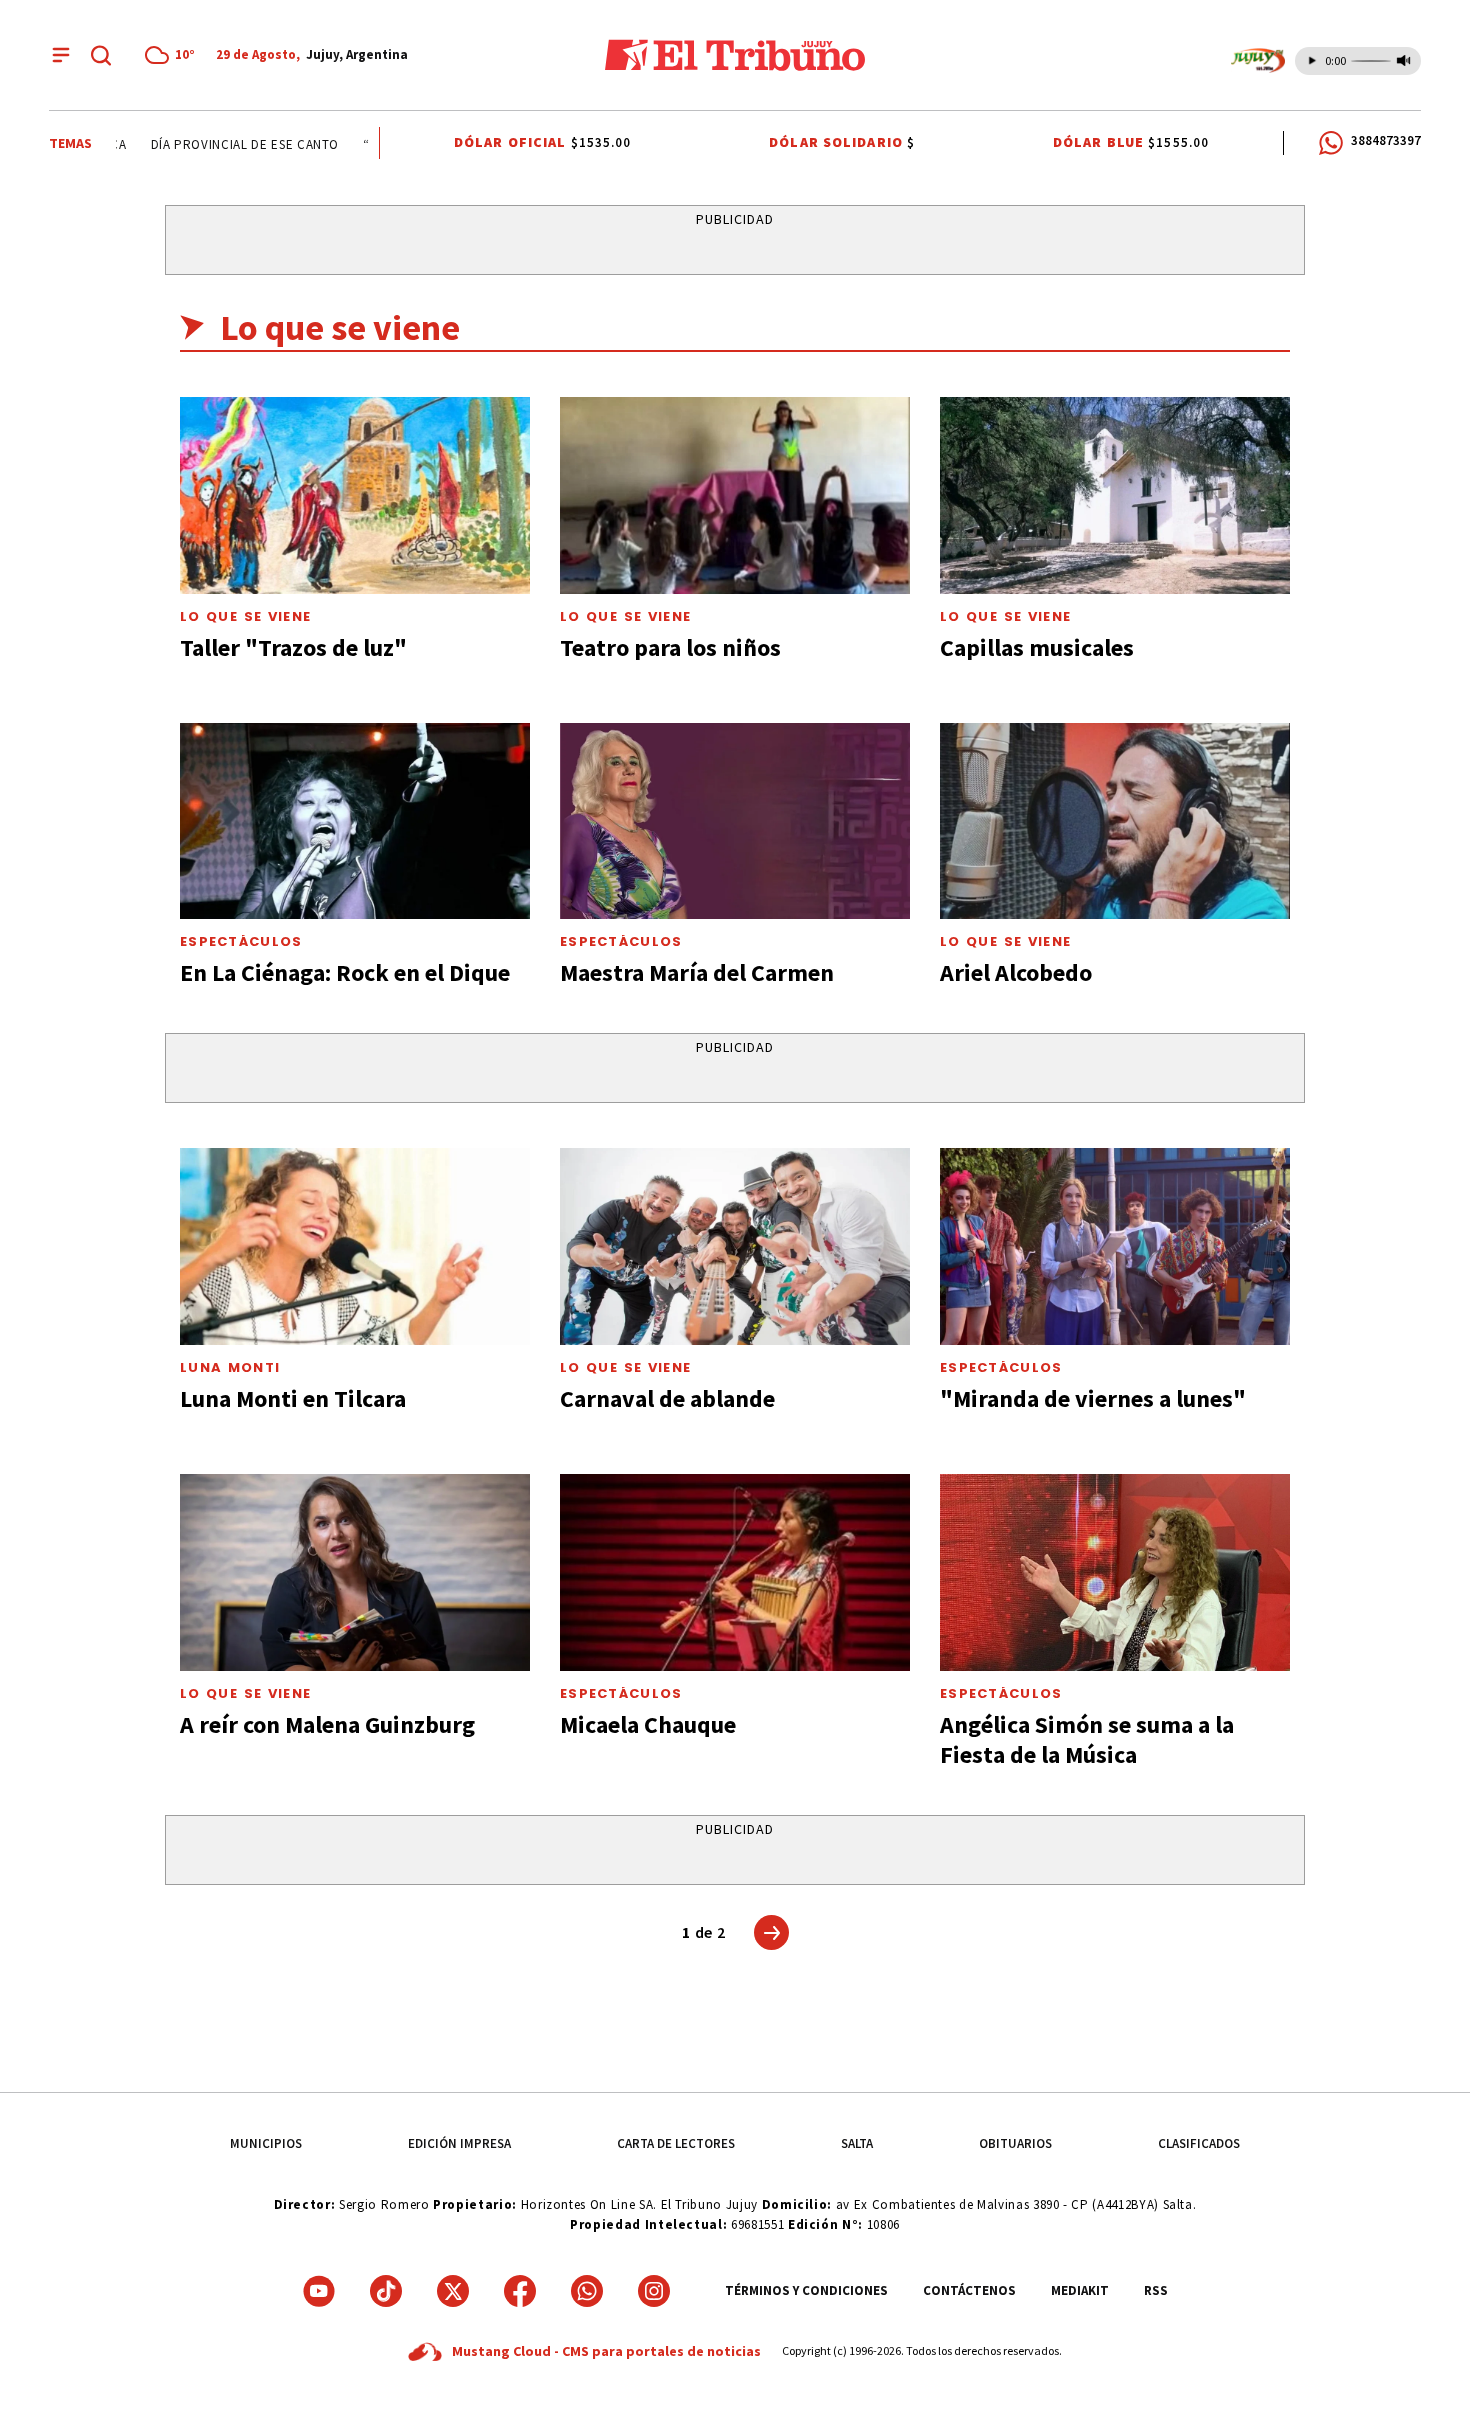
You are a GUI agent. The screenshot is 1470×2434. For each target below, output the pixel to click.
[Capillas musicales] (1115, 495)
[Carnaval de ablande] (735, 1246)
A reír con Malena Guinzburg (327, 1724)
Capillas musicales (1037, 647)
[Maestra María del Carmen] (735, 821)
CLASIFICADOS (1199, 2143)
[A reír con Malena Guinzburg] (355, 1572)
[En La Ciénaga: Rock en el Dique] (355, 821)
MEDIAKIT (1080, 2290)
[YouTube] (319, 2291)
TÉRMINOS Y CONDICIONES (806, 2290)
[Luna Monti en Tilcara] (355, 1246)
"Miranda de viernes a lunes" (1093, 1398)
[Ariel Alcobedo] (1115, 821)
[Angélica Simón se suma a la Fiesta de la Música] (1115, 1572)
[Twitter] (453, 2291)
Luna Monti (230, 1367)
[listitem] (173, 55)
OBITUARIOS (1015, 2143)
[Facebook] (520, 2291)
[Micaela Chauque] (735, 1572)
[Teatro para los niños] (735, 495)
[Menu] (61, 55)
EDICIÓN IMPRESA (459, 2143)
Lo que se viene (245, 616)
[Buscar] (101, 55)
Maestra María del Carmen (697, 972)
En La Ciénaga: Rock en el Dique (345, 972)
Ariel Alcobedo (1016, 972)
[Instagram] (654, 2291)
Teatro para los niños (670, 647)
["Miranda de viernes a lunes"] (1115, 1246)
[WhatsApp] (587, 2291)
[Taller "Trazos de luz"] (355, 495)
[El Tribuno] (735, 55)
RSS (1156, 2290)
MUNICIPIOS (266, 2143)
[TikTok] (386, 2291)
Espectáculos (241, 941)
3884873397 (1386, 140)
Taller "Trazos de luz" (293, 647)
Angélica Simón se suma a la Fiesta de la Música (1087, 1739)
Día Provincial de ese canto (225, 144)
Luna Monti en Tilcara (293, 1398)
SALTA (857, 2143)
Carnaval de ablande (667, 1398)
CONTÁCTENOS (969, 2290)
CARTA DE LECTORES (676, 2143)
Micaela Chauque (648, 1724)
